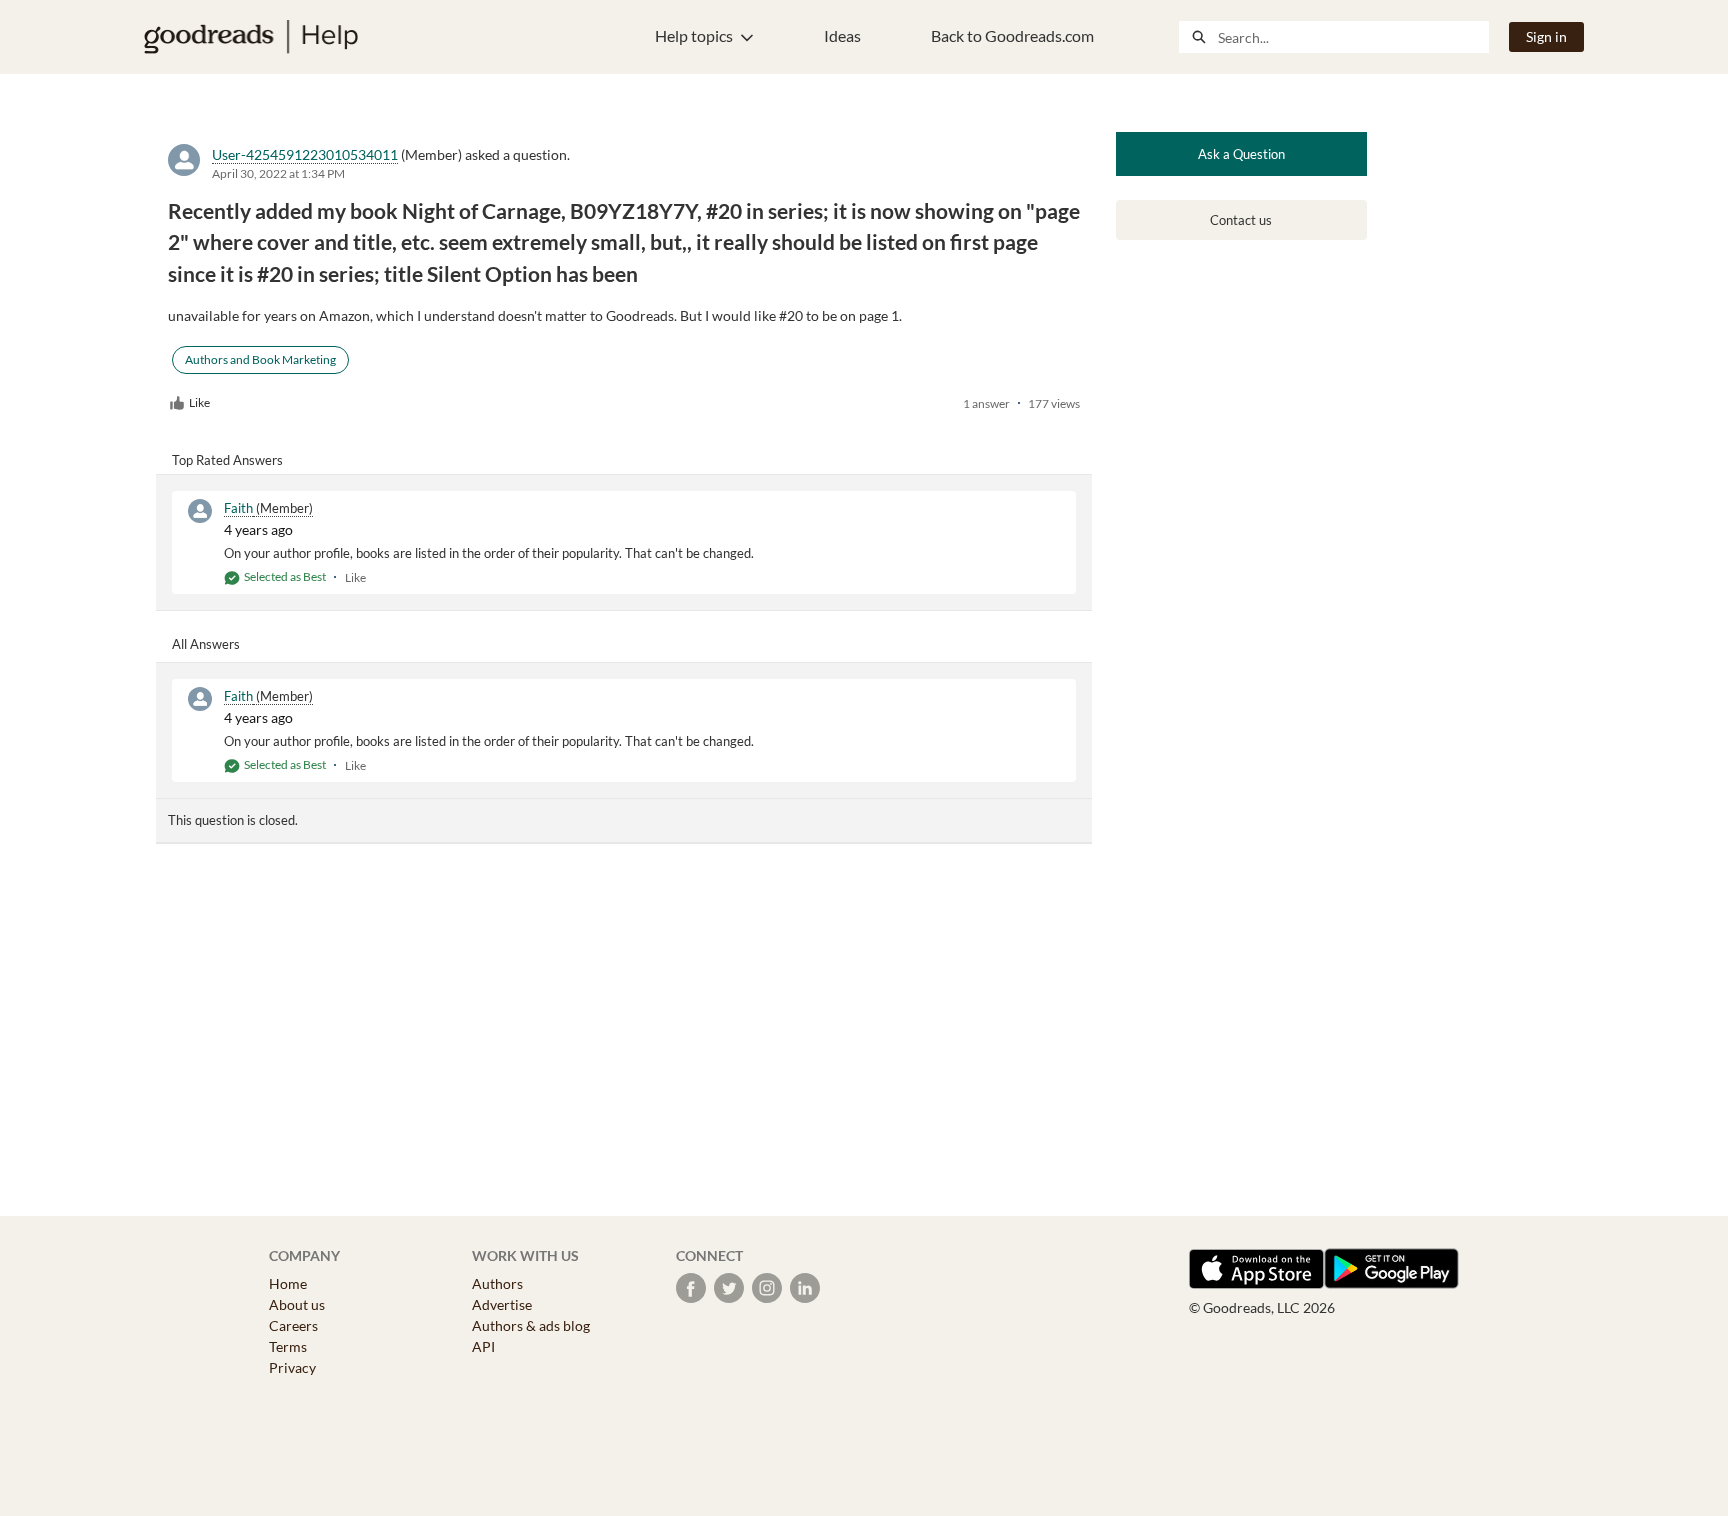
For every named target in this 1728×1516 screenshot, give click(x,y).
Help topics (694, 35)
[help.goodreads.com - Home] (251, 37)
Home (288, 1283)
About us (297, 1304)
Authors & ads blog (531, 1325)
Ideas (842, 35)
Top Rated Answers (227, 460)
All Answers (206, 644)
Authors (497, 1283)
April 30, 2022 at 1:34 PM (278, 173)
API (483, 1346)
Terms (288, 1346)
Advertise (502, 1304)
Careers (293, 1325)
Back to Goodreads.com (1012, 35)
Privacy (292, 1367)
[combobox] (1353, 37)
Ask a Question (1241, 154)
